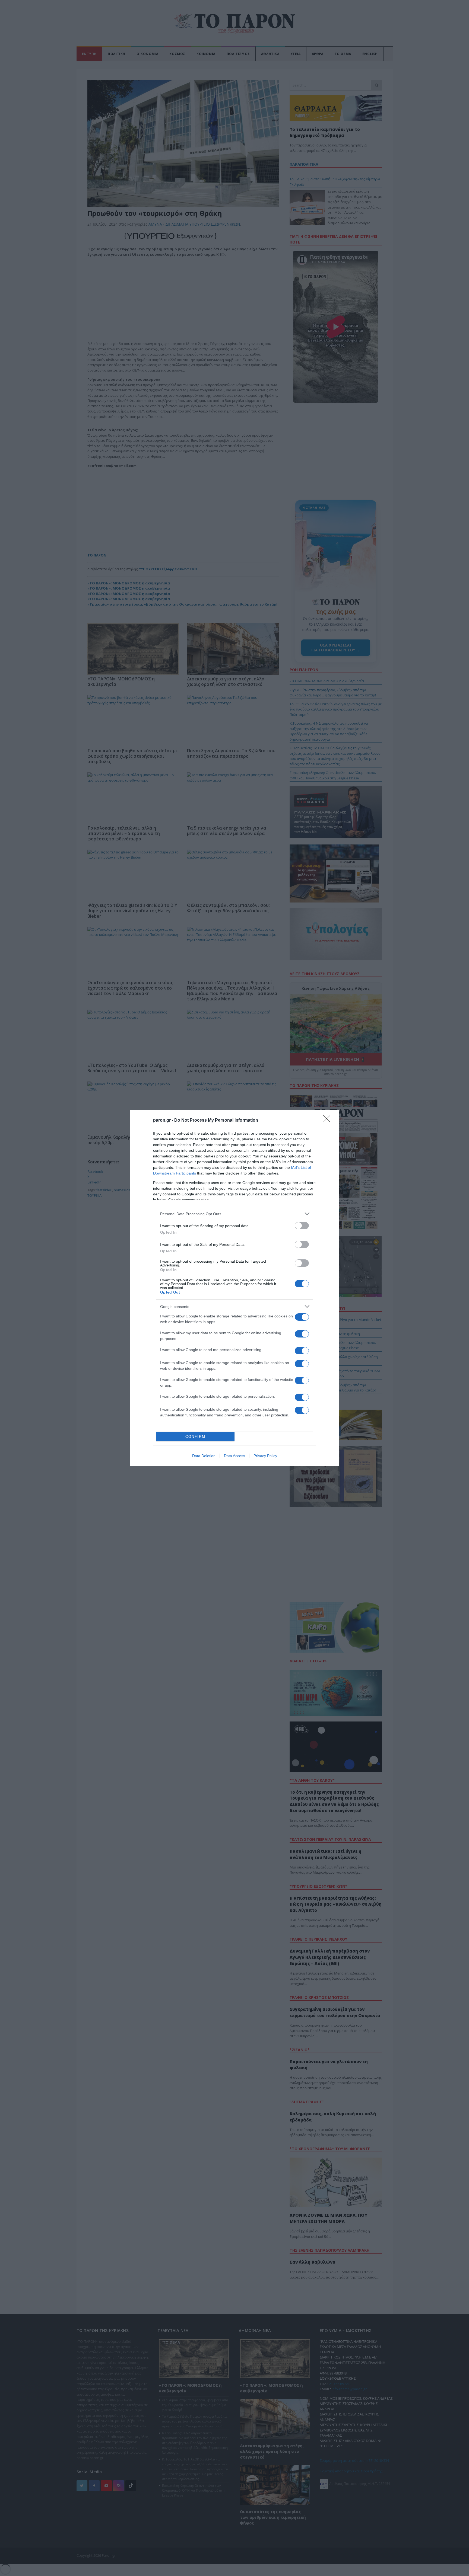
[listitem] (234, 1214)
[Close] (328, 1121)
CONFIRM (195, 1437)
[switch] (302, 1226)
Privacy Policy (265, 1456)
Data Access (234, 1456)
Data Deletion (204, 1456)
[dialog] (234, 1288)
